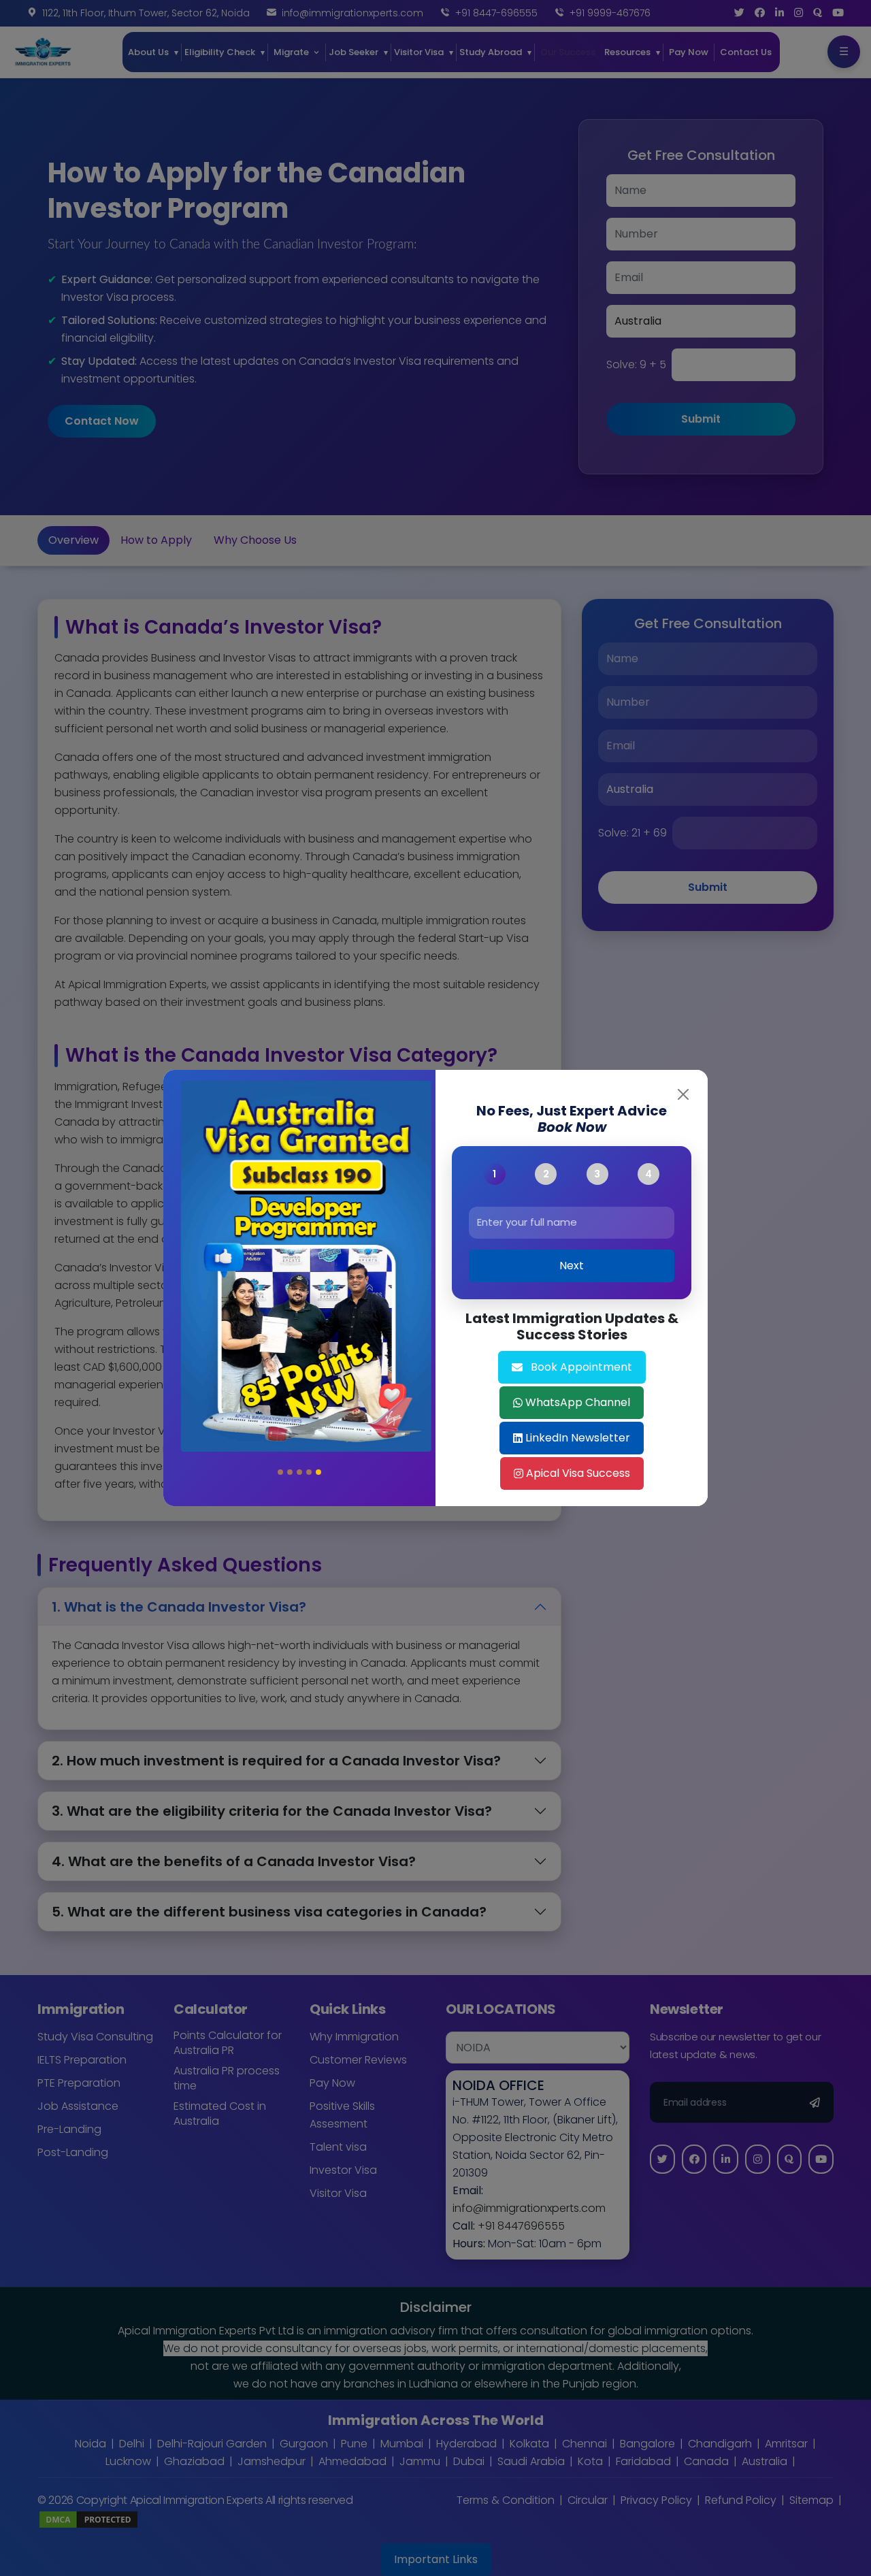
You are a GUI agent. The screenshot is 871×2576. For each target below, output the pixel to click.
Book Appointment (581, 1367)
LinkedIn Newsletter (578, 1438)
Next (572, 1266)
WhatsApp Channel (578, 1402)
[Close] (683, 1094)
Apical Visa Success (578, 1473)
